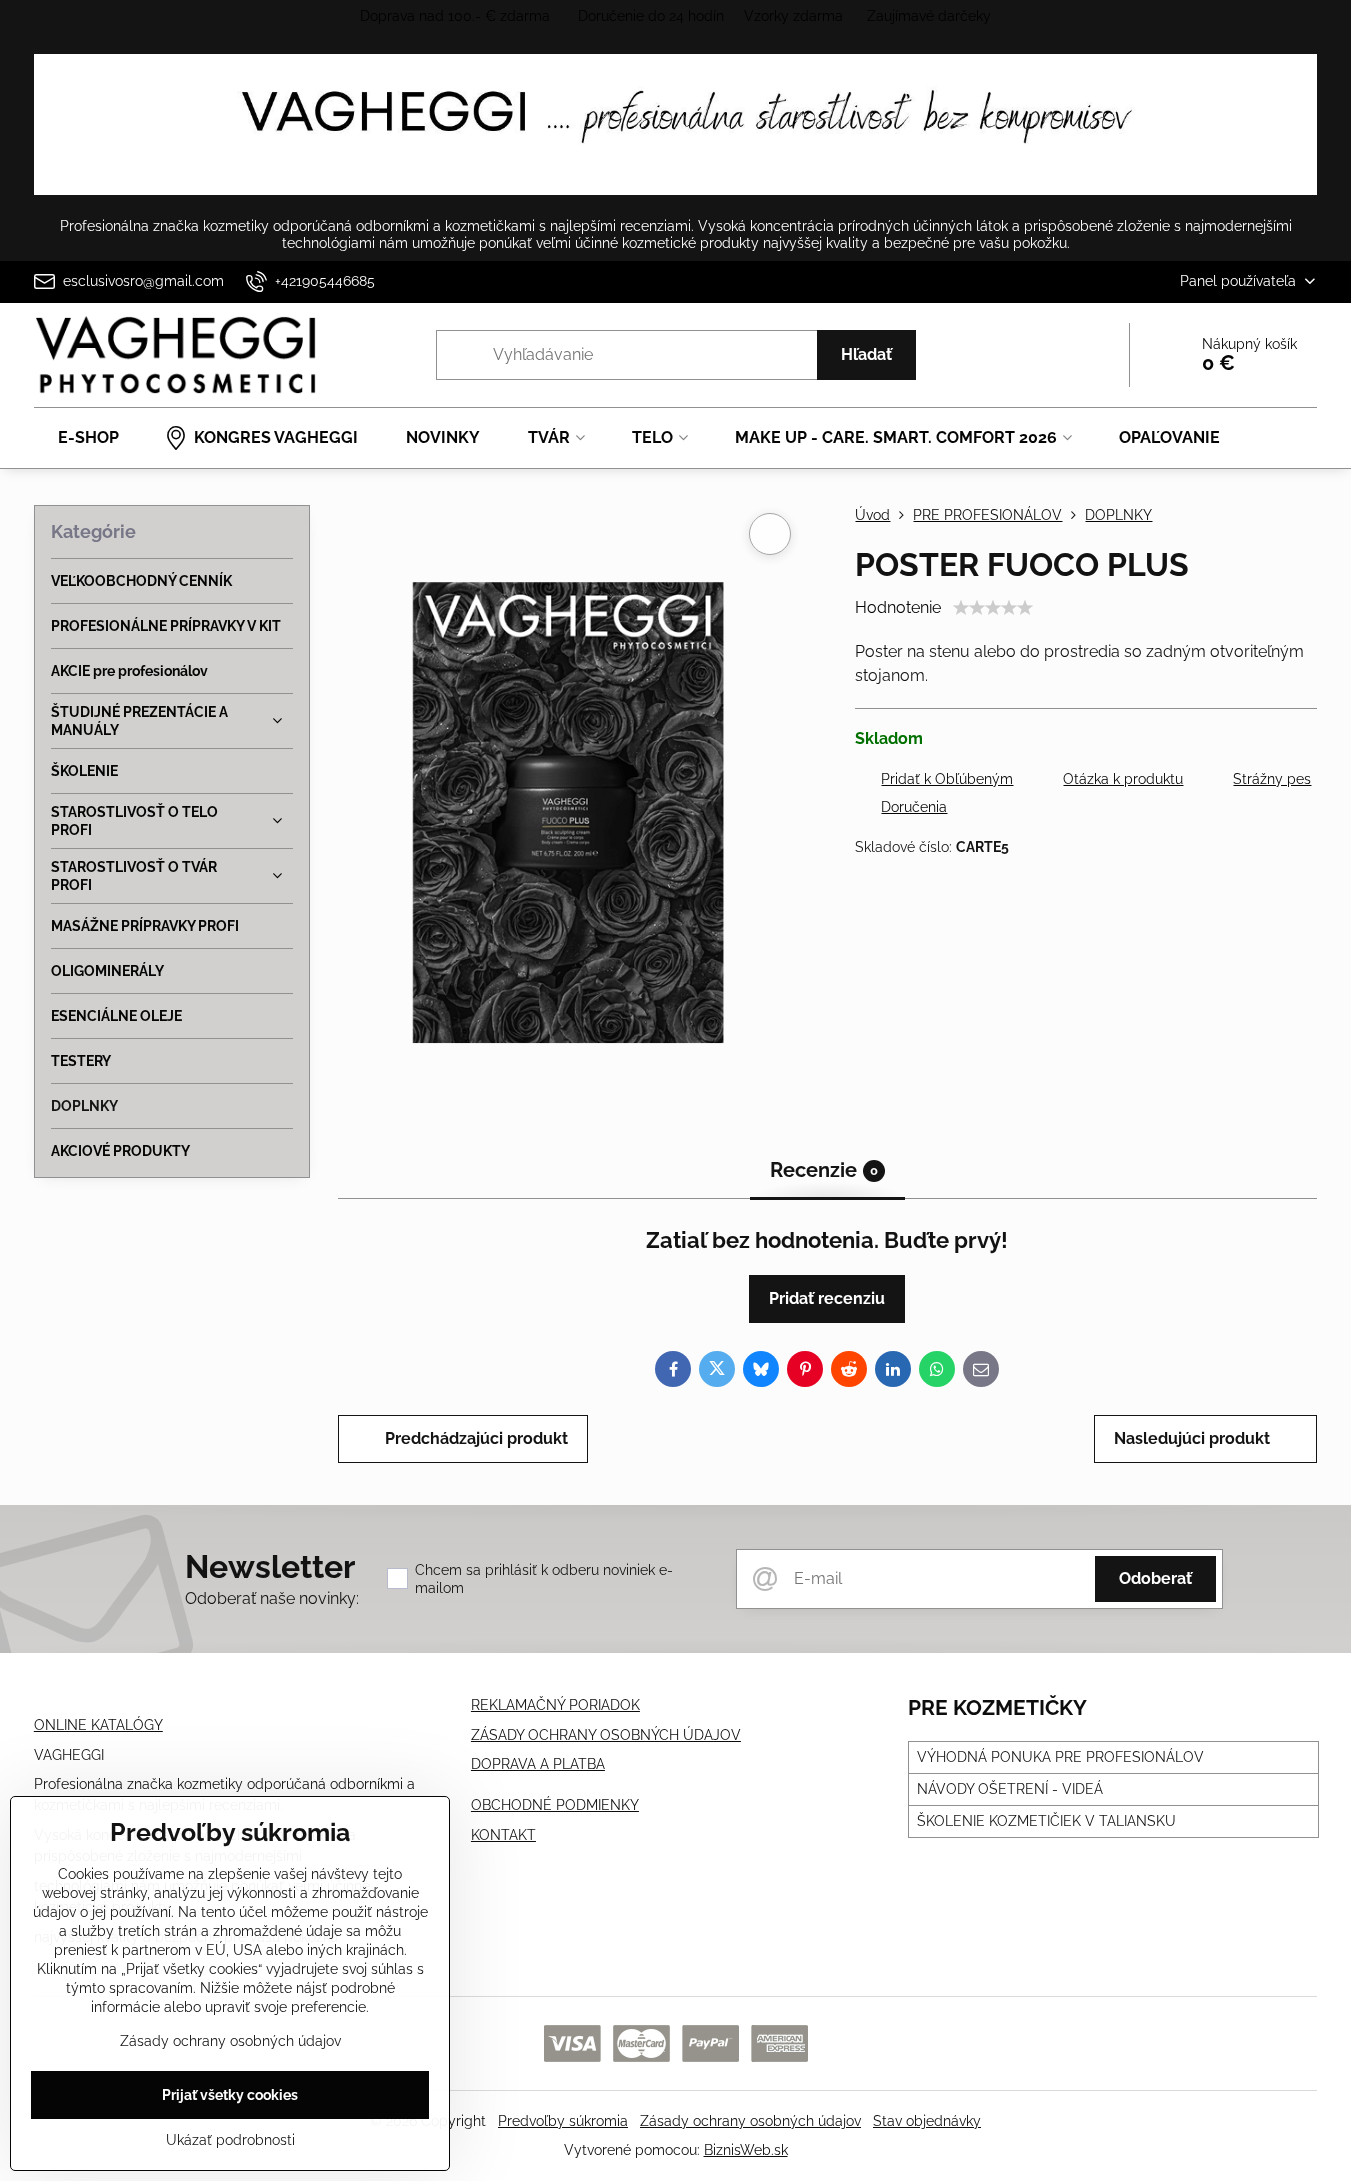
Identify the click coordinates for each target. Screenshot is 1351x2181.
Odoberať (1155, 1578)
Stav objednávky (927, 2121)
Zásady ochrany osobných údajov (750, 2121)
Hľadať (866, 354)
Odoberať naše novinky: (272, 1598)
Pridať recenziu (827, 1298)
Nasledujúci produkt (1192, 1438)
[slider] (993, 608)
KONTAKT (503, 1835)
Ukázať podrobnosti (230, 2140)
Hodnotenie (898, 607)
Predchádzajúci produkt (476, 1438)
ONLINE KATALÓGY (98, 1725)
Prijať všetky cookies (230, 2095)
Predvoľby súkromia (563, 2121)
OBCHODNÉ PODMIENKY (555, 1805)
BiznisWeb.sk (746, 2150)
